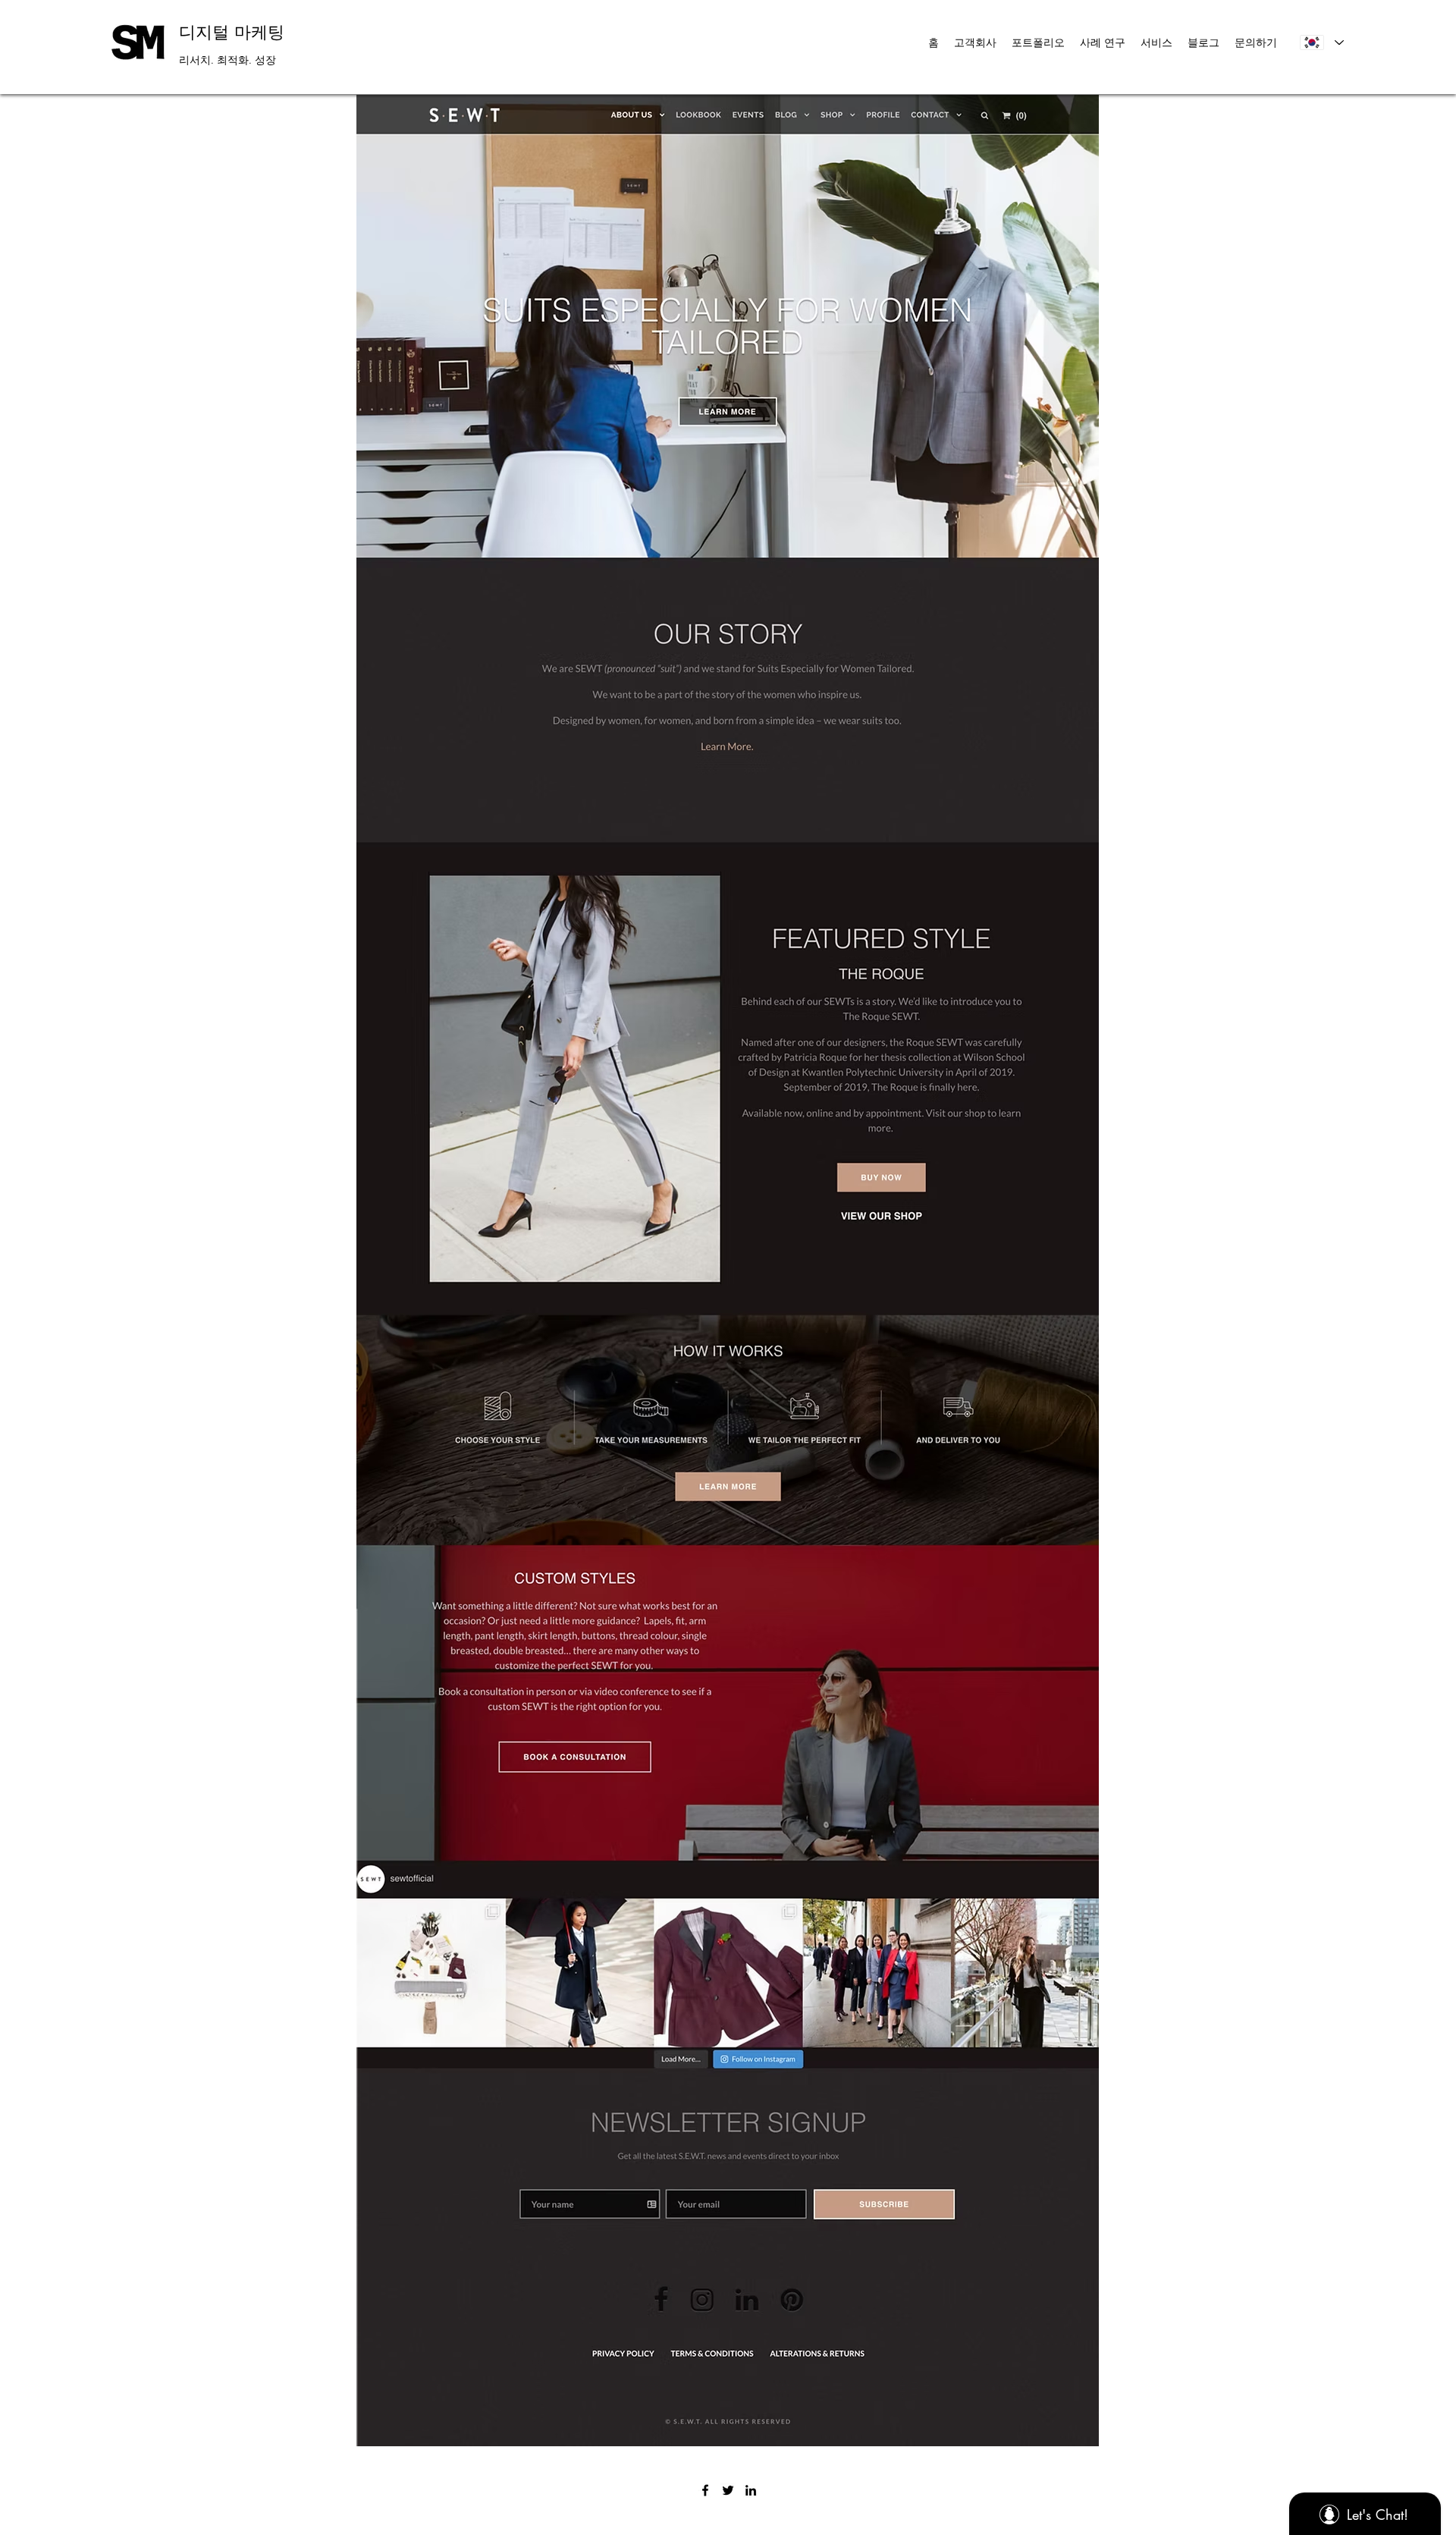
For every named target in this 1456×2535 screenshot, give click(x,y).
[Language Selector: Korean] (1321, 42)
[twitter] (728, 2490)
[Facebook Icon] (705, 2490)
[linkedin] (751, 2490)
